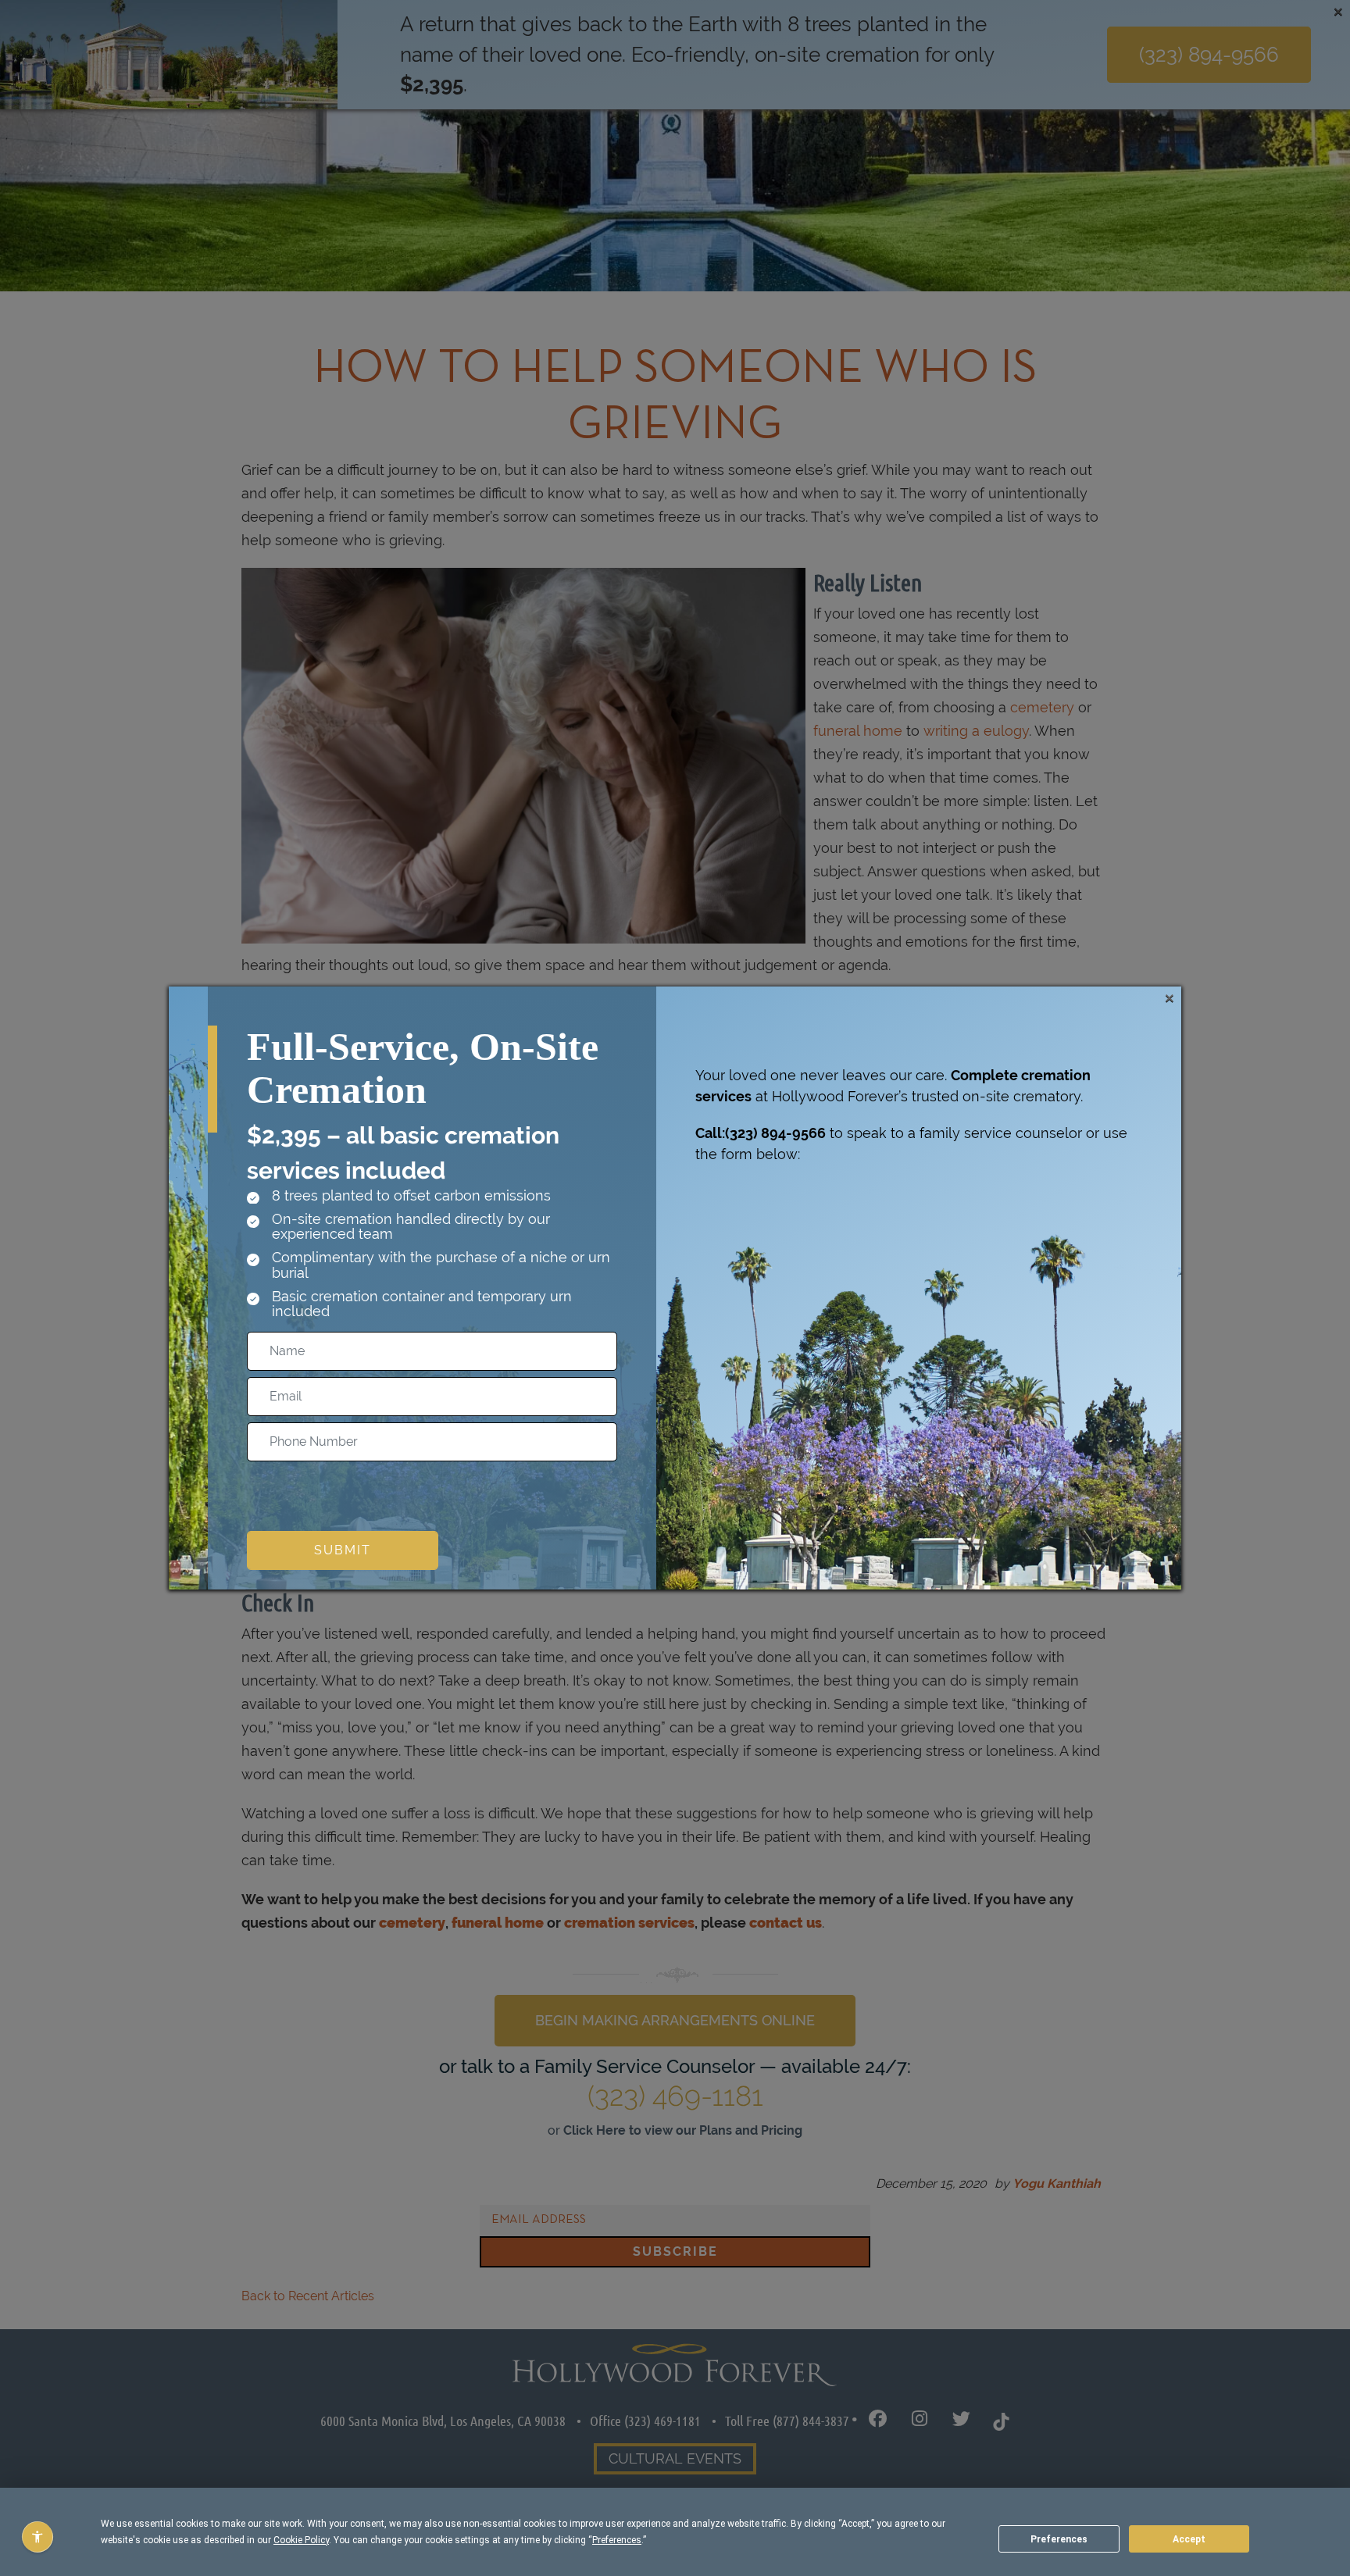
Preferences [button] (617, 2540)
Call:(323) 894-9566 (761, 1133)
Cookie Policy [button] (301, 2540)
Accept (1189, 2539)
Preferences (1059, 2539)
